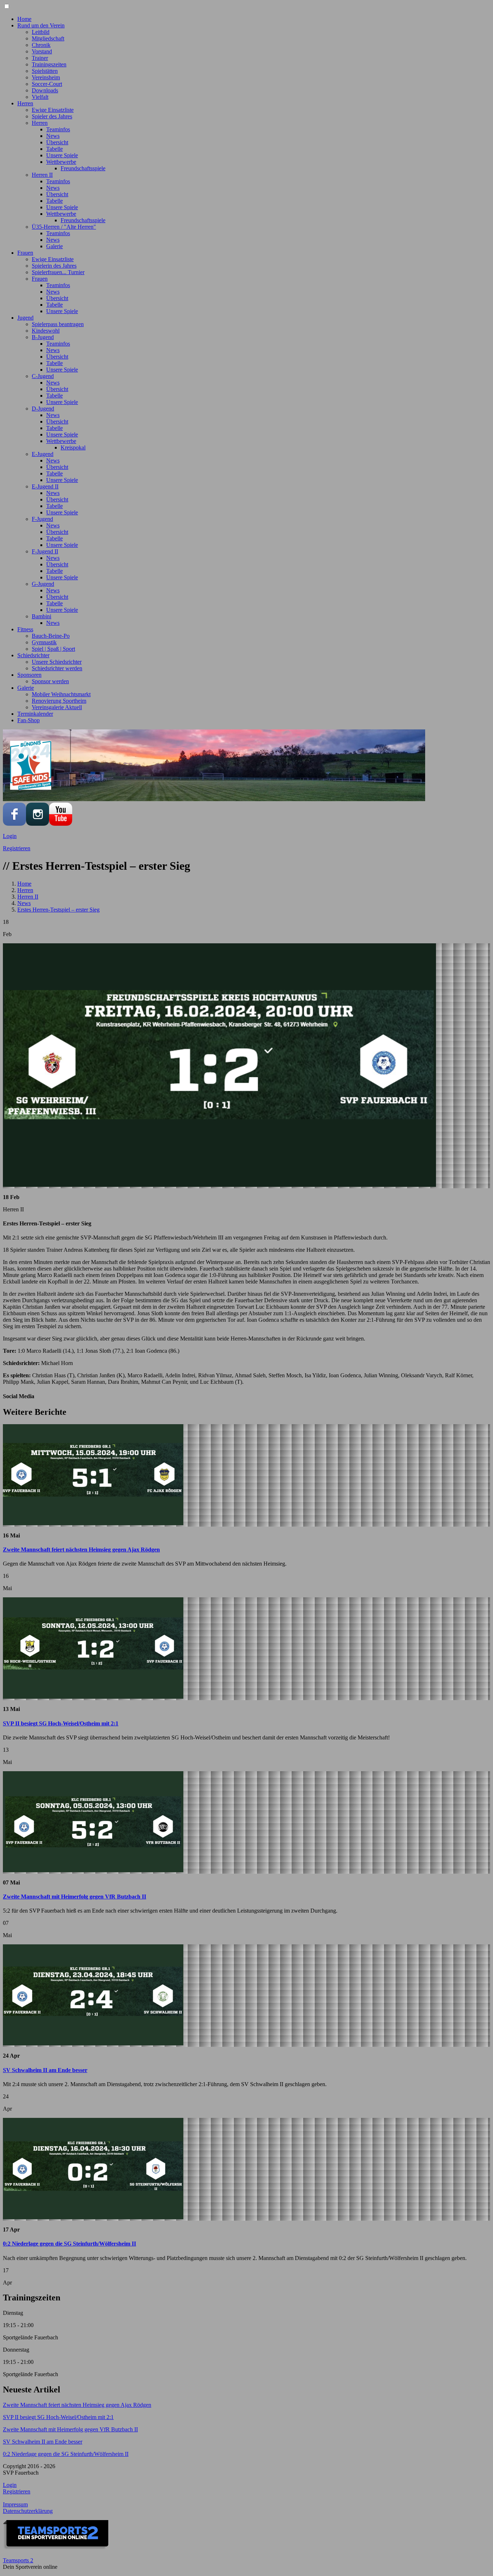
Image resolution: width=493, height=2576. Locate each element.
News (53, 136)
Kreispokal (73, 447)
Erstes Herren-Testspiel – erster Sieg (58, 910)
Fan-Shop (29, 720)
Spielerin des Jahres (54, 266)
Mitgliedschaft (48, 38)
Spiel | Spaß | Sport (53, 649)
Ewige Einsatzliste (53, 110)
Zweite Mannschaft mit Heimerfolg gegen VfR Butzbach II (75, 1897)
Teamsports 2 (18, 2560)
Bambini (42, 616)
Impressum (15, 2504)
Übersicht (57, 142)
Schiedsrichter (33, 655)
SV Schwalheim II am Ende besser (45, 2070)
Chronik (41, 45)
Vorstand (42, 51)
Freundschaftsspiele (83, 168)
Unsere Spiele (62, 155)
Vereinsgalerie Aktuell (57, 707)
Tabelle (54, 149)
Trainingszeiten (49, 64)
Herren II (42, 175)
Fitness (25, 629)
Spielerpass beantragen (58, 324)
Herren (25, 103)
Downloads (45, 90)
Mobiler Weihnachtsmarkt (61, 694)
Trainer (40, 58)
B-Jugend (43, 337)
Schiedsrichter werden (57, 668)
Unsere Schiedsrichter (57, 662)
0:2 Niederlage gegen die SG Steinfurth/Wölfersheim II (69, 2244)
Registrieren (17, 848)
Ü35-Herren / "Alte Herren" (64, 227)
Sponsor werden (50, 681)
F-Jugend (42, 519)
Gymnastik (44, 642)
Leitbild (41, 32)
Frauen (25, 253)
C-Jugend (43, 376)
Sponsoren (29, 675)
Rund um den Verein (41, 25)
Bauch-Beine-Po (51, 636)
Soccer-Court (47, 84)
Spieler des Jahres (52, 116)
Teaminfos (58, 129)
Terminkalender (35, 714)
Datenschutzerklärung (28, 2511)
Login (10, 836)
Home (24, 19)
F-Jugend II (45, 551)
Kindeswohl (46, 331)
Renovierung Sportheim (59, 701)
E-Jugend (43, 454)
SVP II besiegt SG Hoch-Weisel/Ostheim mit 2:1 (61, 1723)
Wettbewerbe (61, 162)
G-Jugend (43, 584)
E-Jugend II (45, 486)
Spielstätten (45, 71)
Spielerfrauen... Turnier (58, 272)
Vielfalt (40, 97)
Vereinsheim (46, 77)
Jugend (25, 318)
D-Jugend (43, 409)
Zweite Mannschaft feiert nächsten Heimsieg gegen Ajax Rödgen (81, 1550)
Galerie (54, 246)
